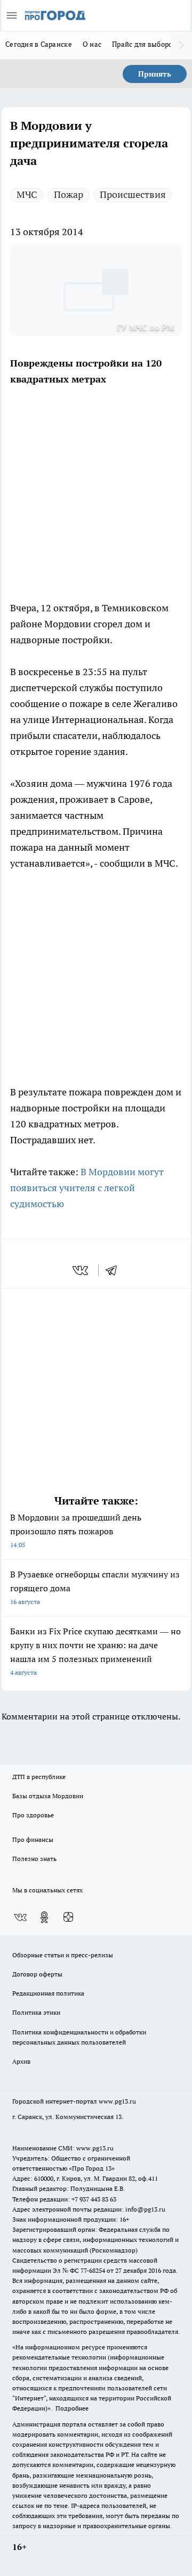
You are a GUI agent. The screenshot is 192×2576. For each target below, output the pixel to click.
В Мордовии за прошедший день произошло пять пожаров (76, 1530)
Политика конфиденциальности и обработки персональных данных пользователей (79, 2037)
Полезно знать (34, 1859)
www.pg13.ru (117, 2101)
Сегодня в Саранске (39, 44)
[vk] (81, 1270)
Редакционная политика (48, 1993)
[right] (181, 45)
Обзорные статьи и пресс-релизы (63, 1955)
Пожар (69, 194)
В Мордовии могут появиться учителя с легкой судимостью (87, 1188)
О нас (92, 44)
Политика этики (36, 2012)
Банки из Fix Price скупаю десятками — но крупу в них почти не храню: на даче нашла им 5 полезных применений (95, 1651)
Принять (155, 74)
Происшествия (133, 194)
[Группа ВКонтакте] (20, 1917)
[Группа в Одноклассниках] (44, 1917)
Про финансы (33, 1839)
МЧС (27, 194)
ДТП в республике (39, 1777)
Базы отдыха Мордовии (48, 1796)
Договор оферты (37, 1974)
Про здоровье (33, 1815)
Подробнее (72, 2408)
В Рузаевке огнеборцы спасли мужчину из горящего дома (95, 1587)
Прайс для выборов (144, 44)
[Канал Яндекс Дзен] (68, 1917)
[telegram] (115, 1270)
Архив (21, 2061)
